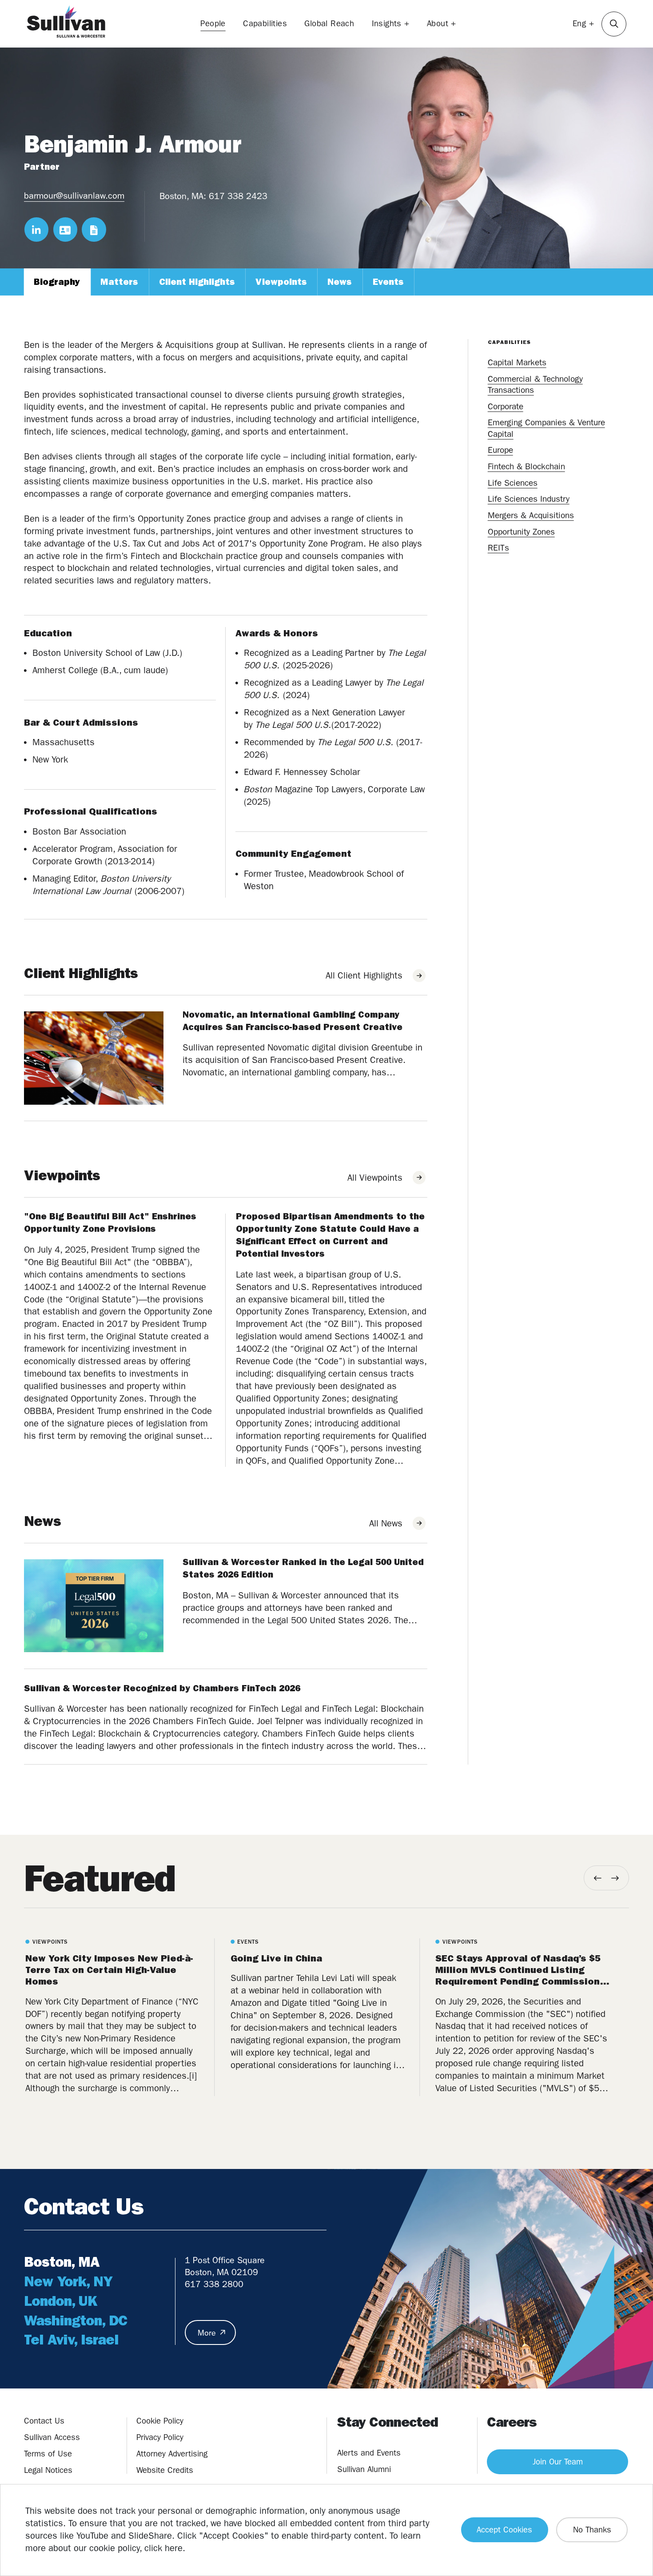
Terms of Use (48, 2454)
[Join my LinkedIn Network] (36, 229)
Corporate (506, 406)
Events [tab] (388, 282)
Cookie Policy (160, 2421)
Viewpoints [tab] (281, 282)
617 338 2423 (238, 196)
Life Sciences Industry (529, 499)
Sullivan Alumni (364, 2469)
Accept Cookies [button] (504, 2530)
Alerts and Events (369, 2453)
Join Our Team (558, 2462)
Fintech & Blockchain (526, 466)
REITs (498, 548)
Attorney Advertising (172, 2454)
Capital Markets (517, 362)
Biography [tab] (57, 282)
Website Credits (165, 2470)
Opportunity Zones (521, 532)
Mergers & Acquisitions (531, 515)
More (207, 2333)
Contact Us (44, 2421)
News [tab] (340, 282)
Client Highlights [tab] (197, 282)
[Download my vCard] (65, 229)
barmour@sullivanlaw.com (74, 196)
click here (163, 2548)
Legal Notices (48, 2470)
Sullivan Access (52, 2437)
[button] (614, 24)
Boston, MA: (183, 196)
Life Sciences (513, 483)
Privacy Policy (160, 2437)
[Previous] (598, 1878)
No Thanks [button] (592, 2530)
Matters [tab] (119, 282)
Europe (500, 450)
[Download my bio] (94, 229)
